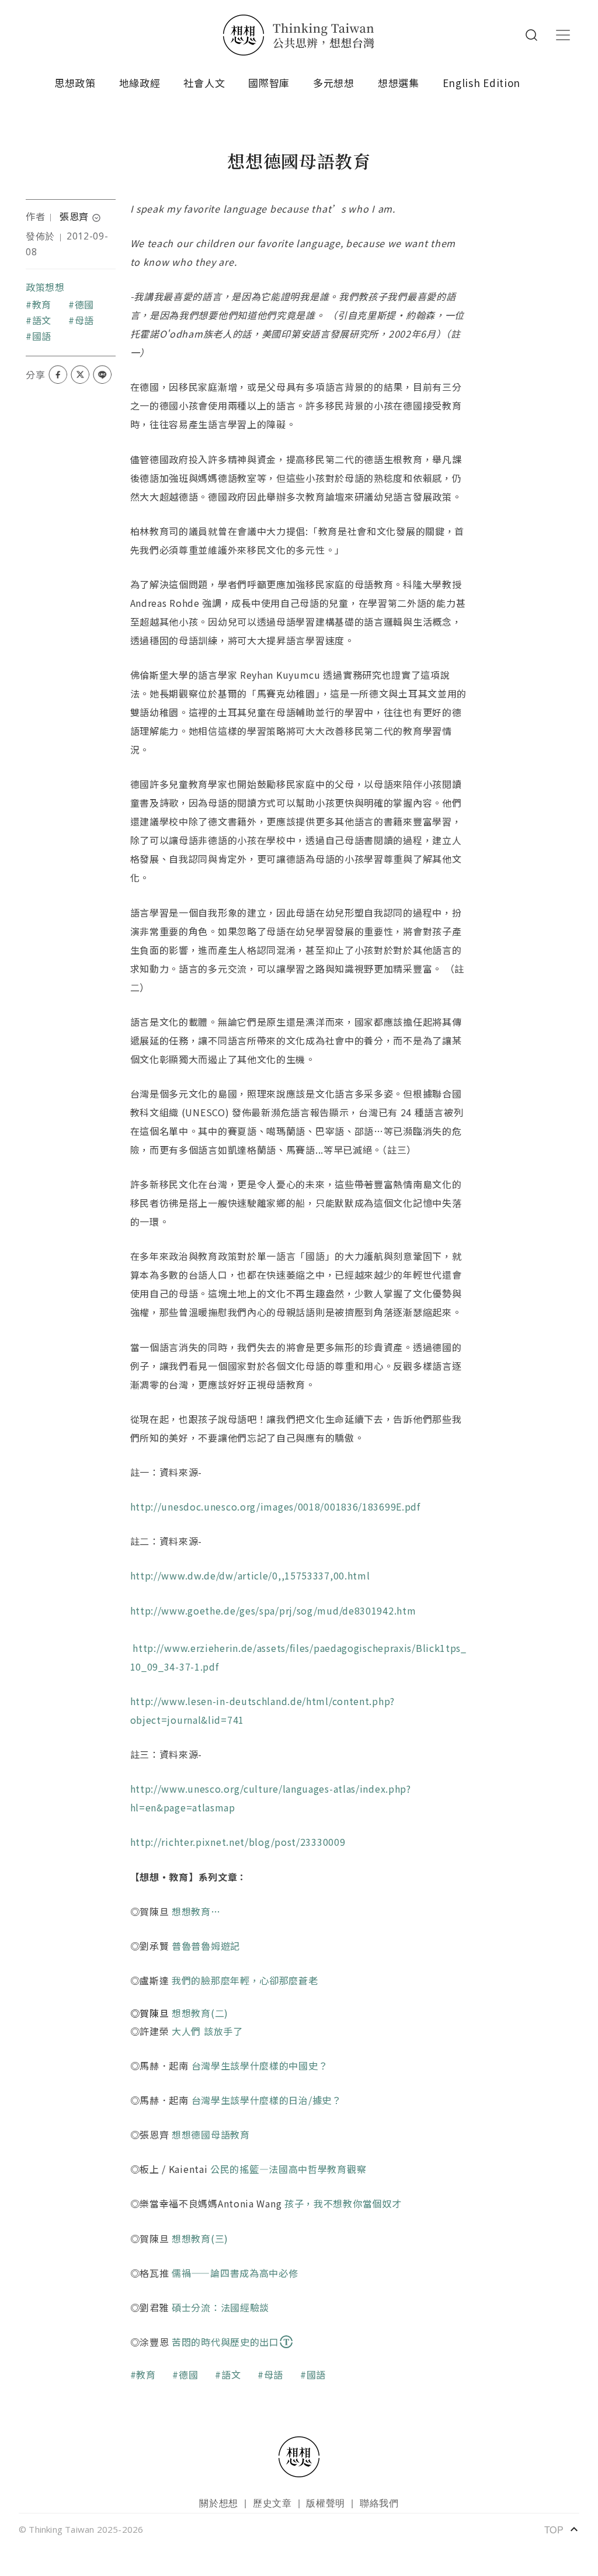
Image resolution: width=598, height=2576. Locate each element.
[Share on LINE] (102, 374)
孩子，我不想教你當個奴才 (343, 2203)
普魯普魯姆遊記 (206, 1946)
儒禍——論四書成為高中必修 (235, 2273)
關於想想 (219, 2503)
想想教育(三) (200, 2238)
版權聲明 (326, 2503)
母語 (84, 320)
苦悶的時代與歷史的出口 (225, 2342)
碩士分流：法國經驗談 (220, 2307)
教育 (42, 304)
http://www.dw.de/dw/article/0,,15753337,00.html (252, 1575)
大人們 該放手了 (207, 2031)
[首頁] (299, 35)
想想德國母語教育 (211, 2134)
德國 (84, 304)
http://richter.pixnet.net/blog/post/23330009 (242, 1842)
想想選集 (399, 83)
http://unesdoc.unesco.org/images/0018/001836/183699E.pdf (277, 1506)
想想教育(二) (200, 2013)
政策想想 (45, 287)
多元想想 (334, 83)
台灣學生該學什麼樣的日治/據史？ (267, 2100)
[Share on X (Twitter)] (80, 374)
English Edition (482, 83)
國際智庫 (269, 83)
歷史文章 (272, 2503)
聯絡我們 (379, 2503)
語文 (42, 320)
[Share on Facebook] (58, 374)
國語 (42, 336)
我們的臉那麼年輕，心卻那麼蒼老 (245, 1980)
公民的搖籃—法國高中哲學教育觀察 (288, 2169)
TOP (562, 2529)
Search (531, 35)
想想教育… (196, 1911)
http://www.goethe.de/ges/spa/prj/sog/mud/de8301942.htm (273, 1610)
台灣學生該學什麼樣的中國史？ (260, 2065)
